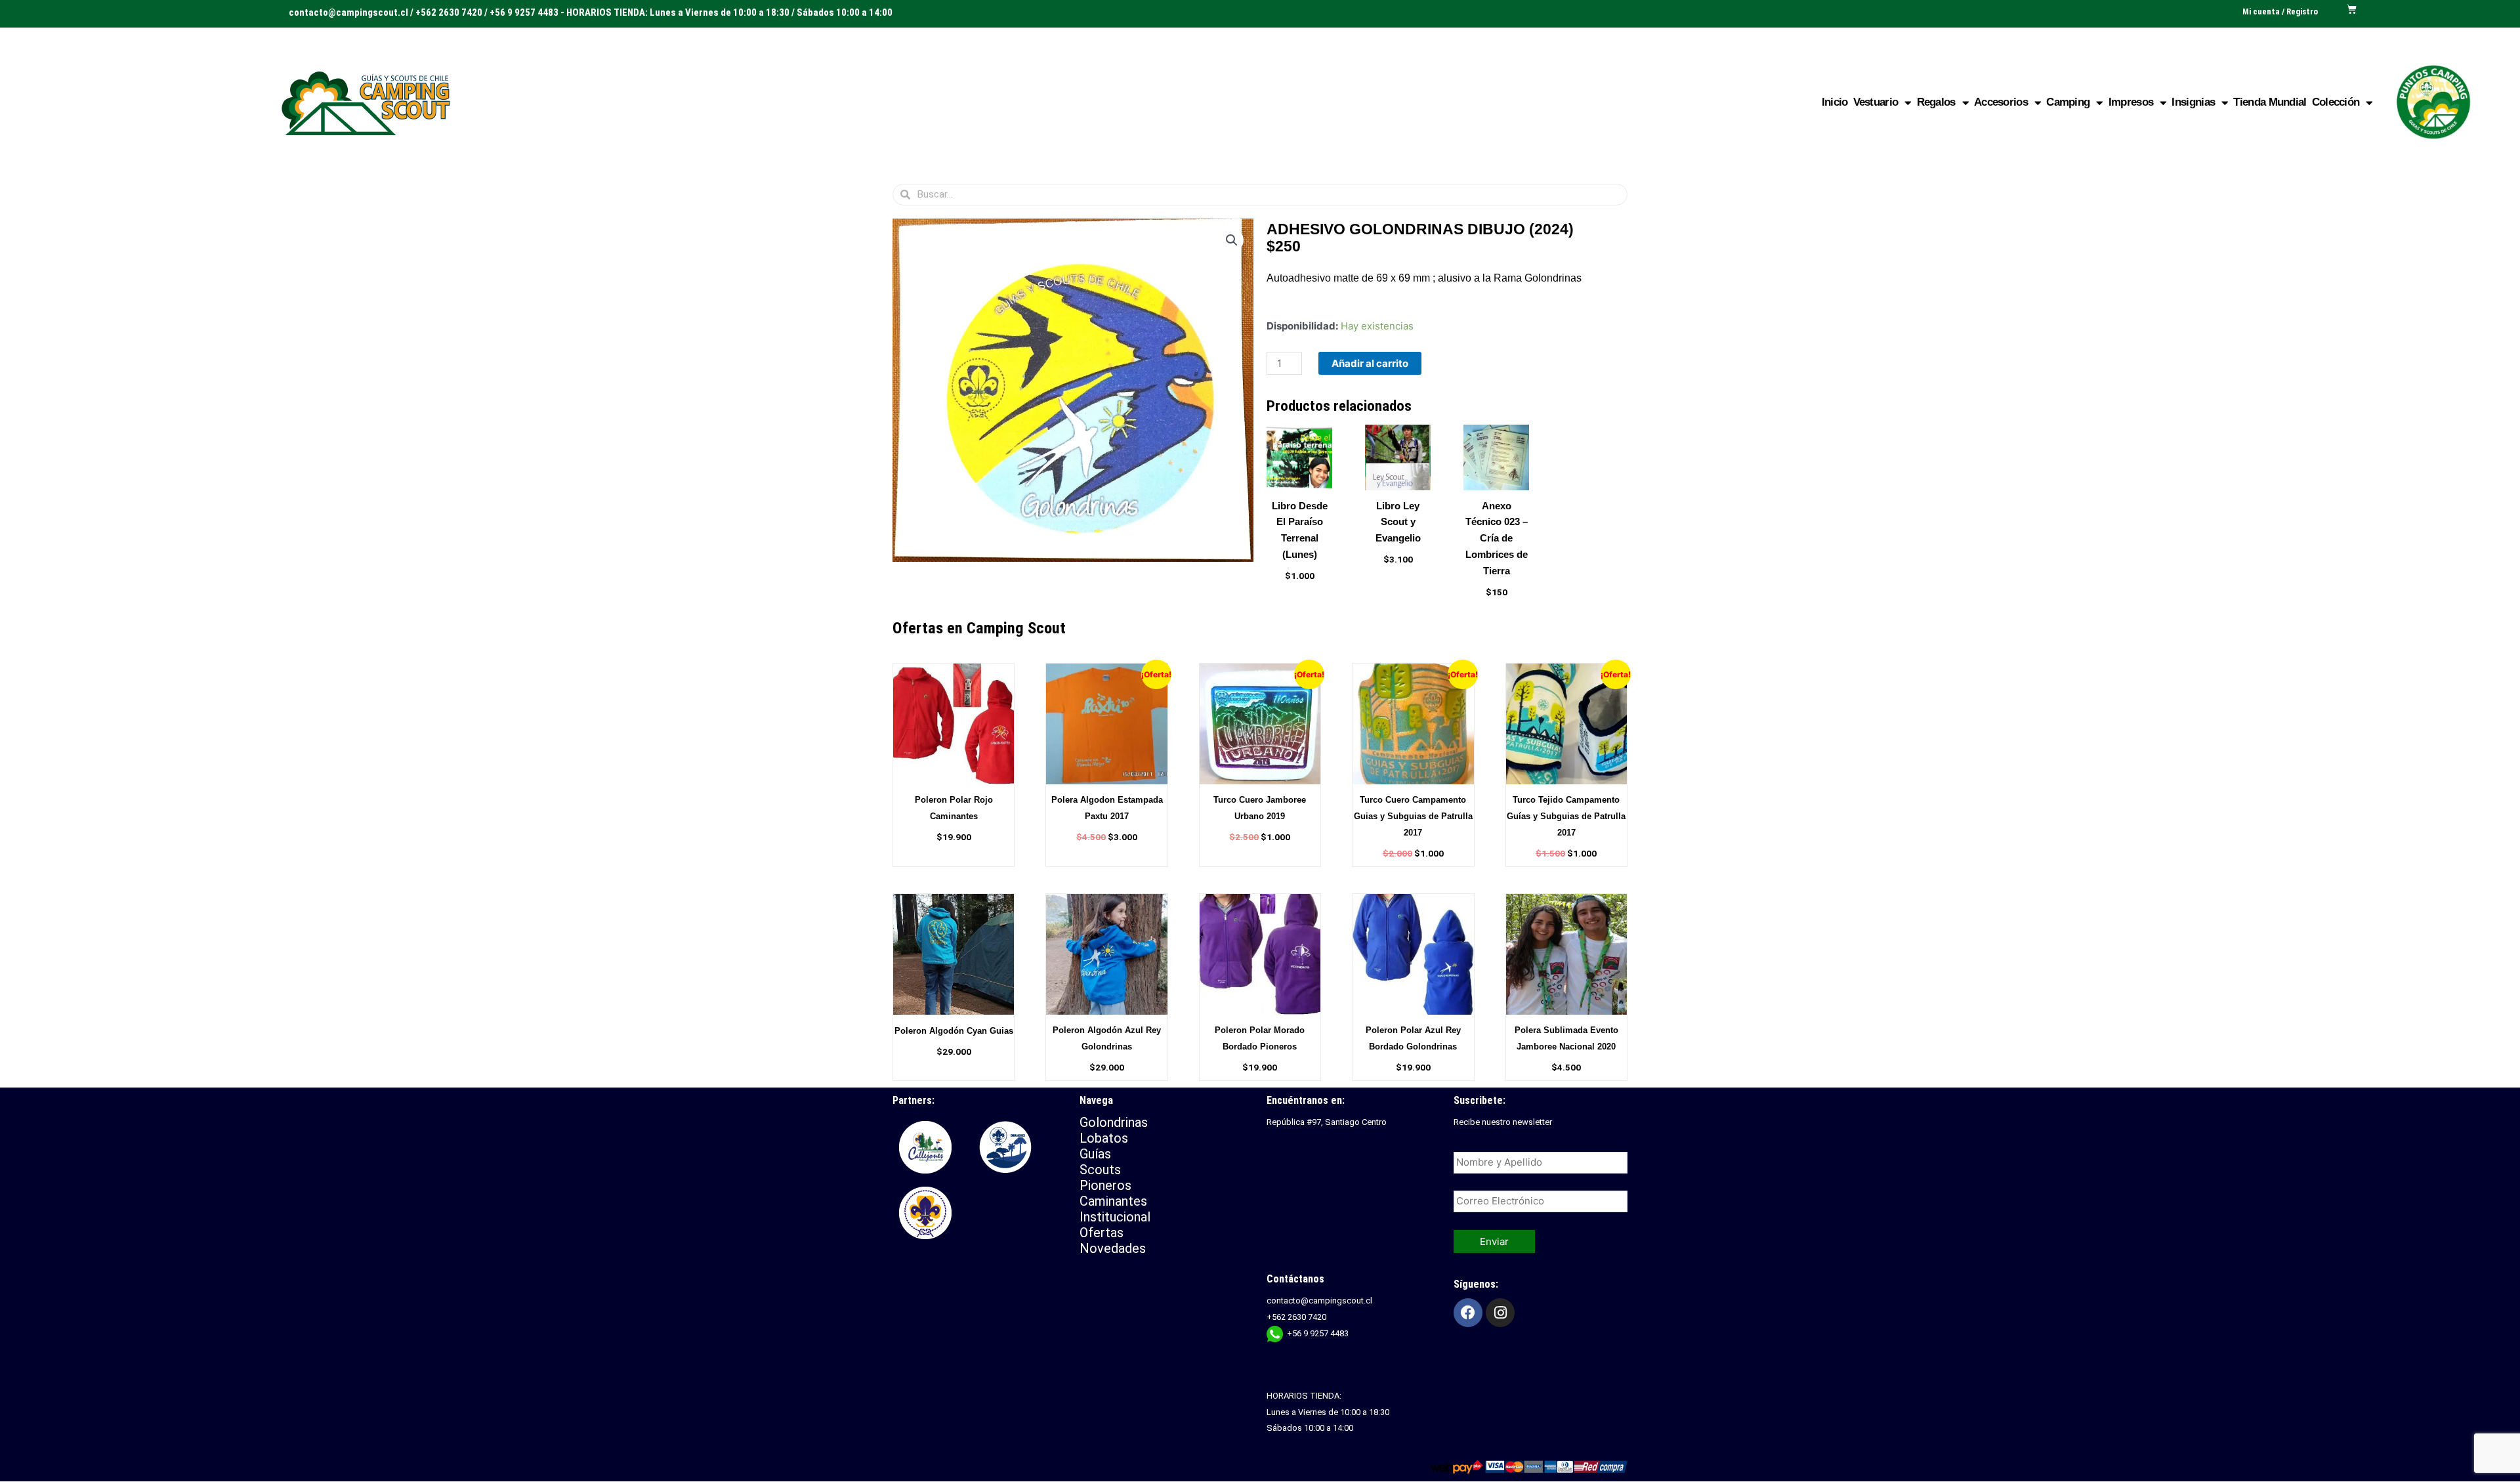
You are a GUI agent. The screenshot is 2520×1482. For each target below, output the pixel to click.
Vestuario (1876, 102)
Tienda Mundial (2270, 102)
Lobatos (1104, 1138)
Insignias (2193, 102)
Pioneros (1105, 1185)
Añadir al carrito (1370, 363)
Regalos (1936, 102)
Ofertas (1102, 1233)
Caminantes (1113, 1201)
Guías (1095, 1154)
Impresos (2131, 102)
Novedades (1113, 1248)
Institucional (1117, 1217)
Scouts (1100, 1170)
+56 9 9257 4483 (1318, 1333)
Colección (2336, 102)
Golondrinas (1114, 1122)
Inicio (1835, 102)
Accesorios (2001, 102)
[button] (1232, 240)
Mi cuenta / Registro (2280, 11)
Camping (2068, 102)
